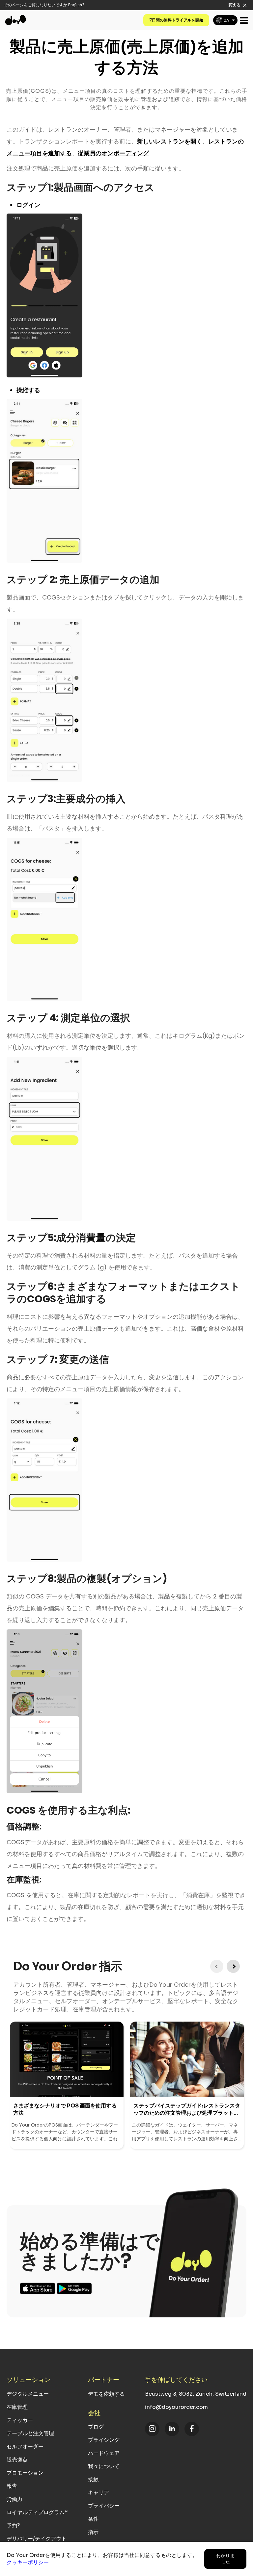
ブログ (96, 2427)
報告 (12, 2486)
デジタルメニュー (28, 2394)
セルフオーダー (25, 2447)
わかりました (225, 2559)
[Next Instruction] (233, 1966)
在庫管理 (17, 2407)
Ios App (38, 2288)
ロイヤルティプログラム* (37, 2512)
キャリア (98, 2493)
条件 (93, 2519)
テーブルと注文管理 (30, 2433)
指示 (93, 2532)
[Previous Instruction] (217, 1966)
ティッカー (20, 2420)
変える (235, 5)
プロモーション (25, 2473)
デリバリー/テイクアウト (37, 2539)
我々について (104, 2466)
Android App (74, 2288)
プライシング (104, 2440)
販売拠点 (17, 2460)
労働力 (14, 2499)
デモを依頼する (106, 2394)
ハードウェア (104, 2453)
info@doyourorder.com (176, 2407)
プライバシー (104, 2506)
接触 (93, 2479)
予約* (13, 2525)
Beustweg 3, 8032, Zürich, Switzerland (196, 2394)
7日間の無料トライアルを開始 (176, 20)
